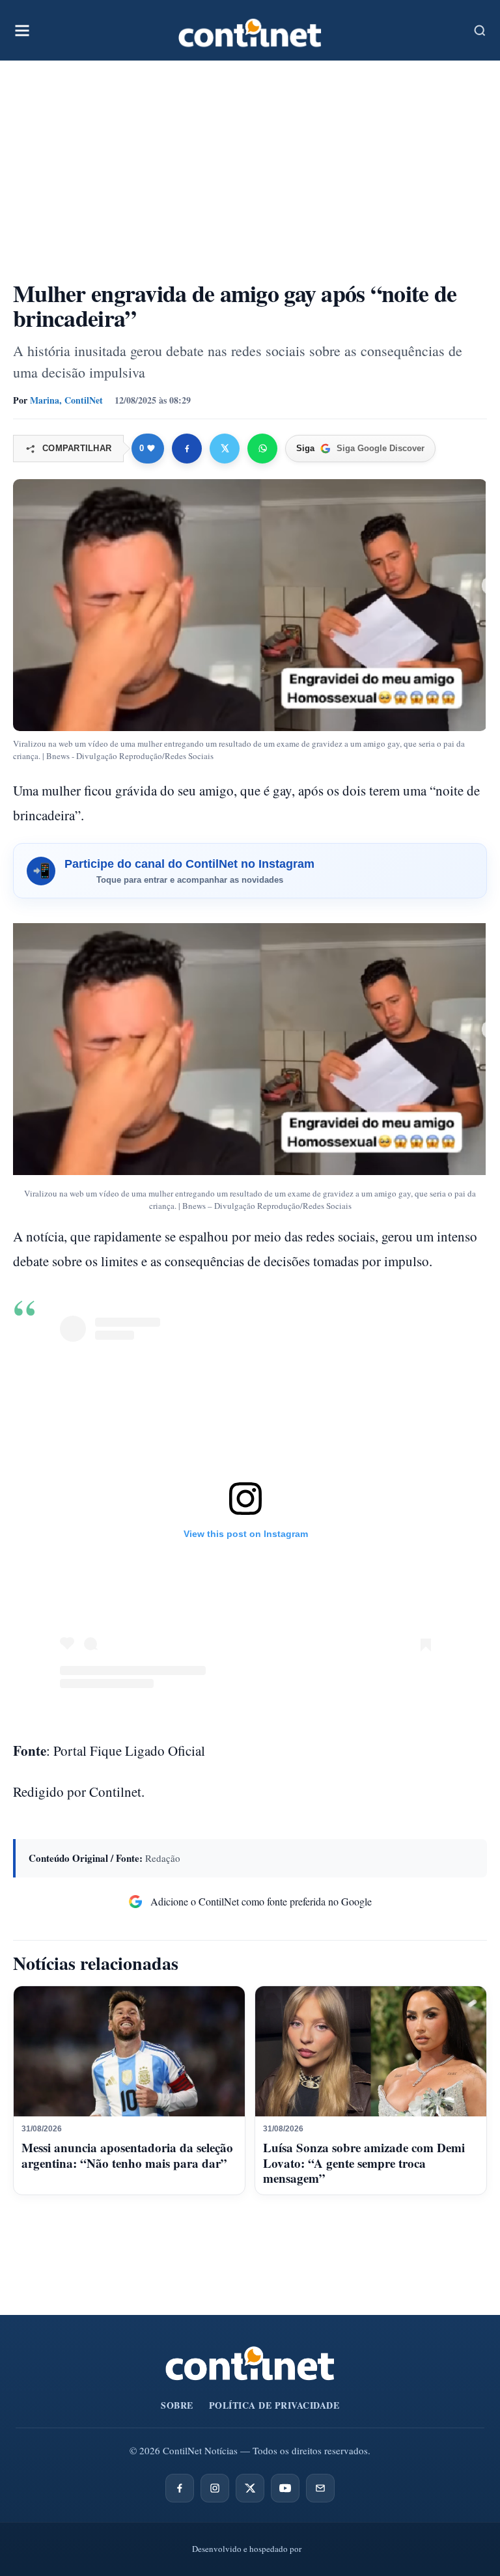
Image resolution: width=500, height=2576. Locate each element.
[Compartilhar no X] (225, 449)
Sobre (177, 2405)
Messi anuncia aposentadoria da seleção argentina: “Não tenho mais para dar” (127, 2155)
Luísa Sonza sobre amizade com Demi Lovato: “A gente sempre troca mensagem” (364, 2163)
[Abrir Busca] (480, 31)
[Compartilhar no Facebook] (187, 449)
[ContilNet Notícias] (250, 30)
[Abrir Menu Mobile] (22, 31)
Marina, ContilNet (66, 400)
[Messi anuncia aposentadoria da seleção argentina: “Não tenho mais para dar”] (129, 2051)
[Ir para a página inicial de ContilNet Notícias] (250, 2363)
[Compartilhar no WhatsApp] (262, 449)
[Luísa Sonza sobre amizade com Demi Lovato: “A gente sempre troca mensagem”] (371, 2051)
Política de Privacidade (274, 2405)
